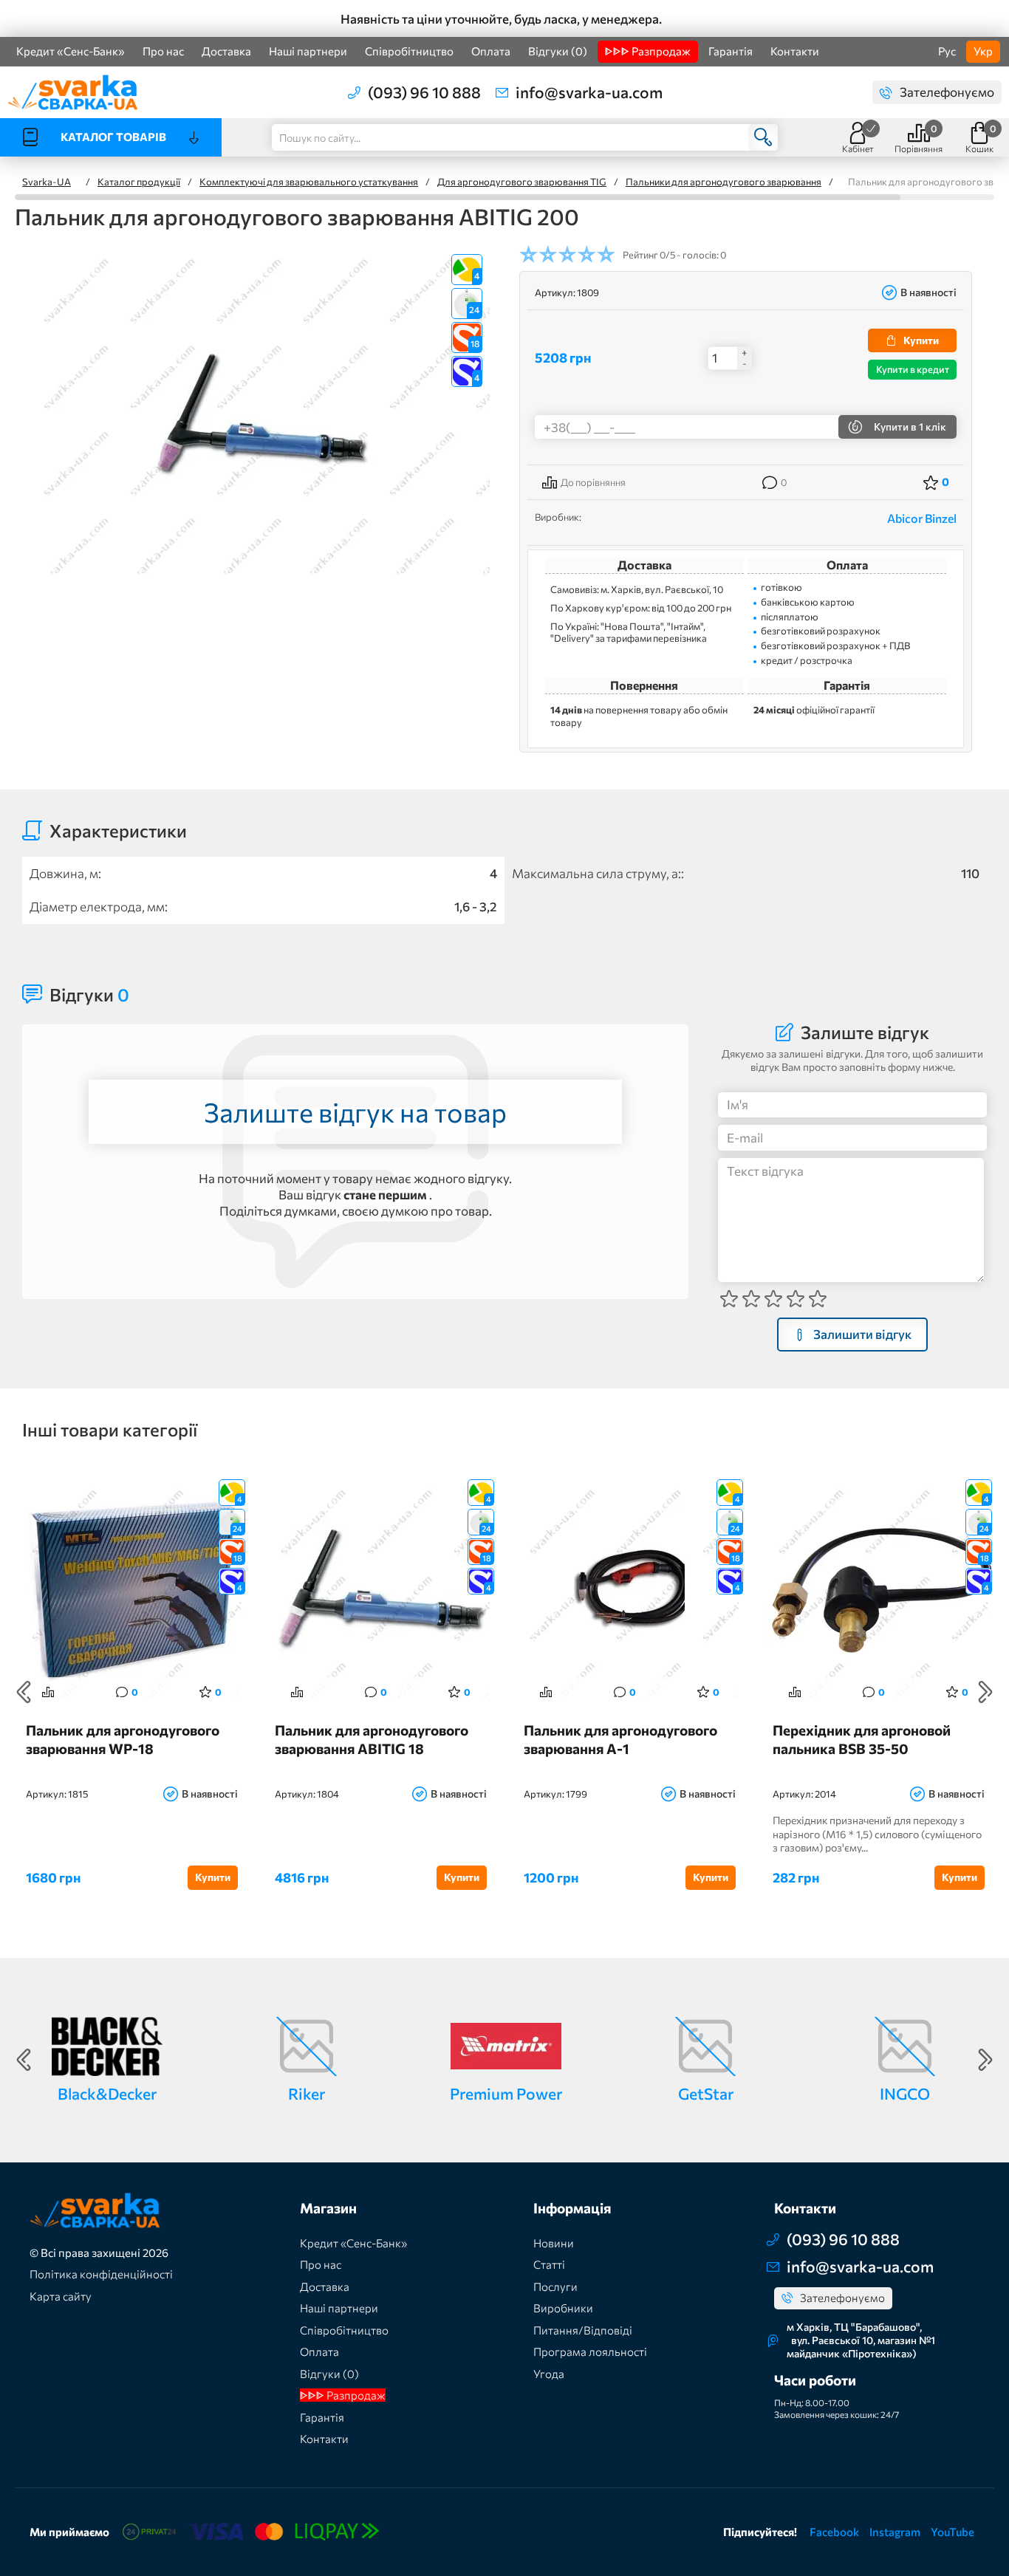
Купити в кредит (913, 369)
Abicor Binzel (922, 518)
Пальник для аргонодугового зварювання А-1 (620, 1739)
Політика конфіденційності (101, 2274)
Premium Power (506, 2093)
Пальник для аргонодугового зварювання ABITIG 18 (372, 1739)
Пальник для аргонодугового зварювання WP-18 (123, 1739)
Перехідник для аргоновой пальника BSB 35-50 (862, 1739)
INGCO (905, 2093)
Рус (947, 51)
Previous (24, 1692)
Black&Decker (107, 2093)
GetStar (706, 2093)
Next (985, 1692)
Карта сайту (61, 2296)
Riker (307, 2093)
